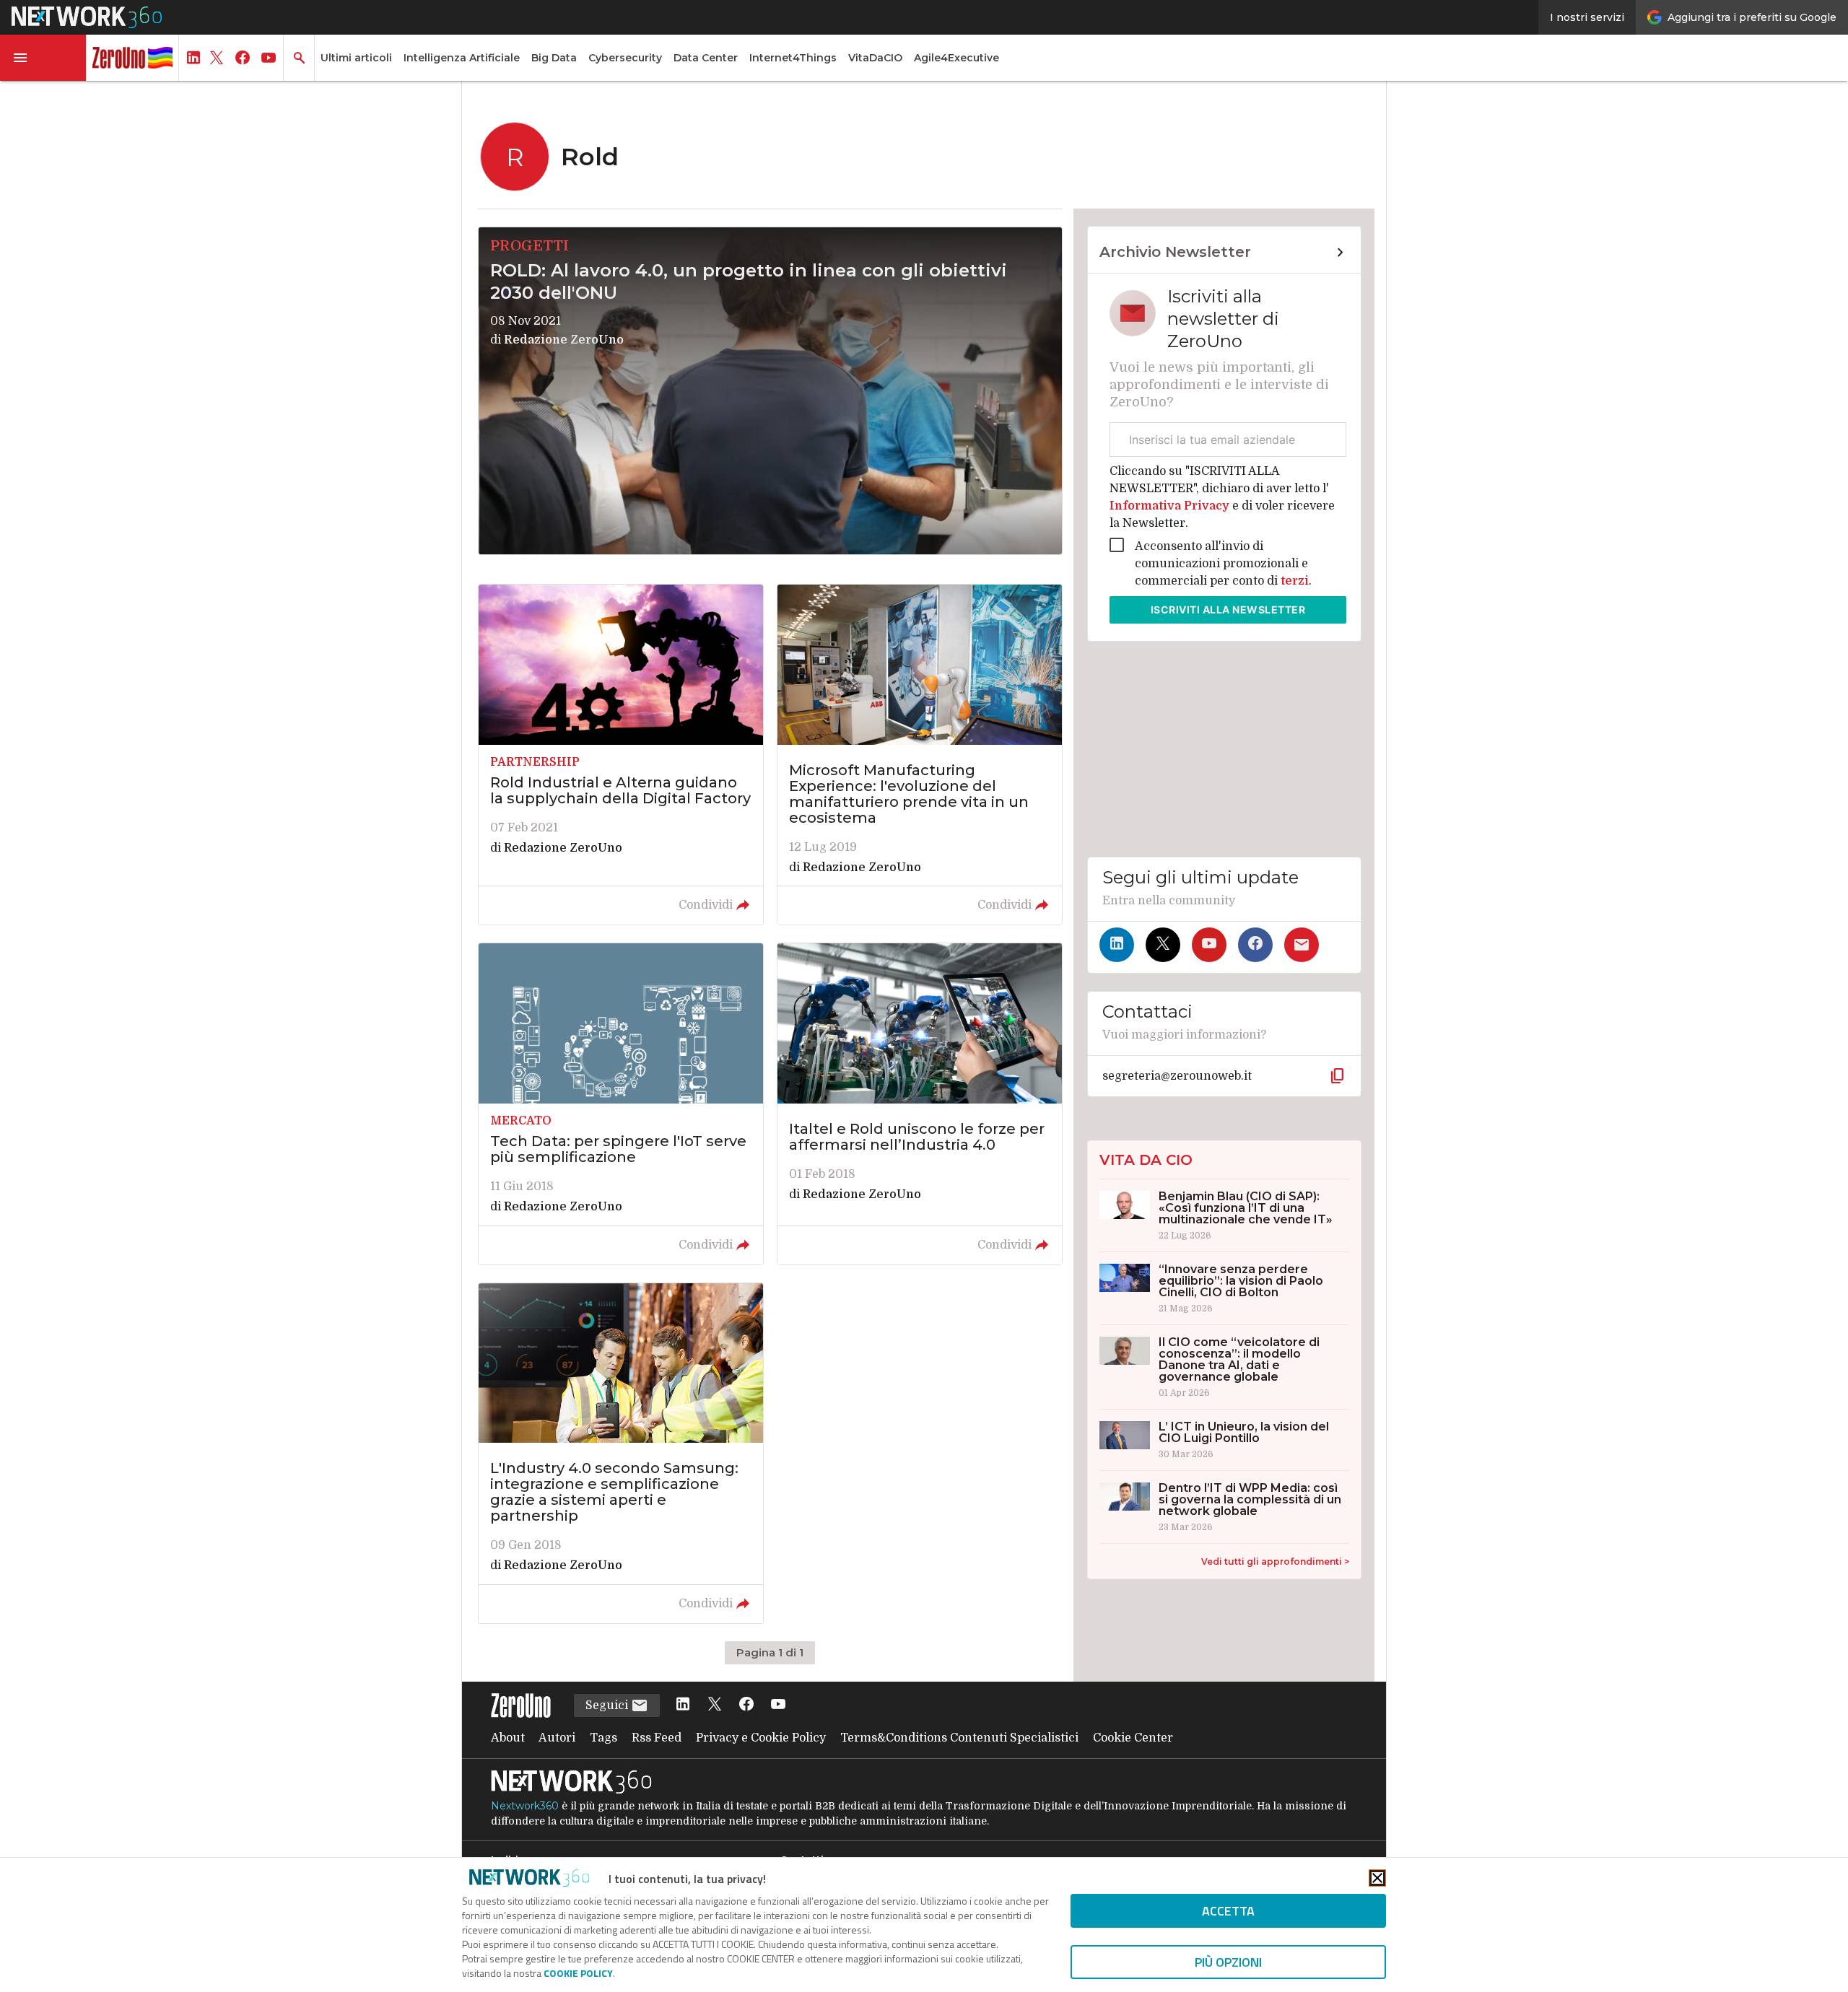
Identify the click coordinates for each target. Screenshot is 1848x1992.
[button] (43, 58)
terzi (1295, 581)
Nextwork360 (525, 1806)
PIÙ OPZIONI (1228, 1962)
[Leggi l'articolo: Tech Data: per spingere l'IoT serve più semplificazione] (621, 1104)
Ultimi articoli (356, 58)
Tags (603, 1738)
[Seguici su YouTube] (1209, 945)
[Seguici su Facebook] (1255, 945)
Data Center (706, 58)
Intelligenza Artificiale (462, 58)
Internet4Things (793, 58)
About (508, 1738)
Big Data (554, 58)
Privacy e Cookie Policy (761, 1738)
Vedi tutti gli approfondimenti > (1275, 1561)
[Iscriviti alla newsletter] (1302, 945)
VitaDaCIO (875, 58)
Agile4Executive (956, 58)
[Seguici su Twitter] (1163, 945)
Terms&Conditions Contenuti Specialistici (959, 1738)
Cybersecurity (625, 58)
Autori (557, 1738)
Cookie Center (1133, 1738)
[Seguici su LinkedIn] (1117, 945)
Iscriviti (1228, 610)
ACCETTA (1228, 1911)
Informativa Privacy (1171, 506)
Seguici (608, 1705)
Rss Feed (657, 1738)
